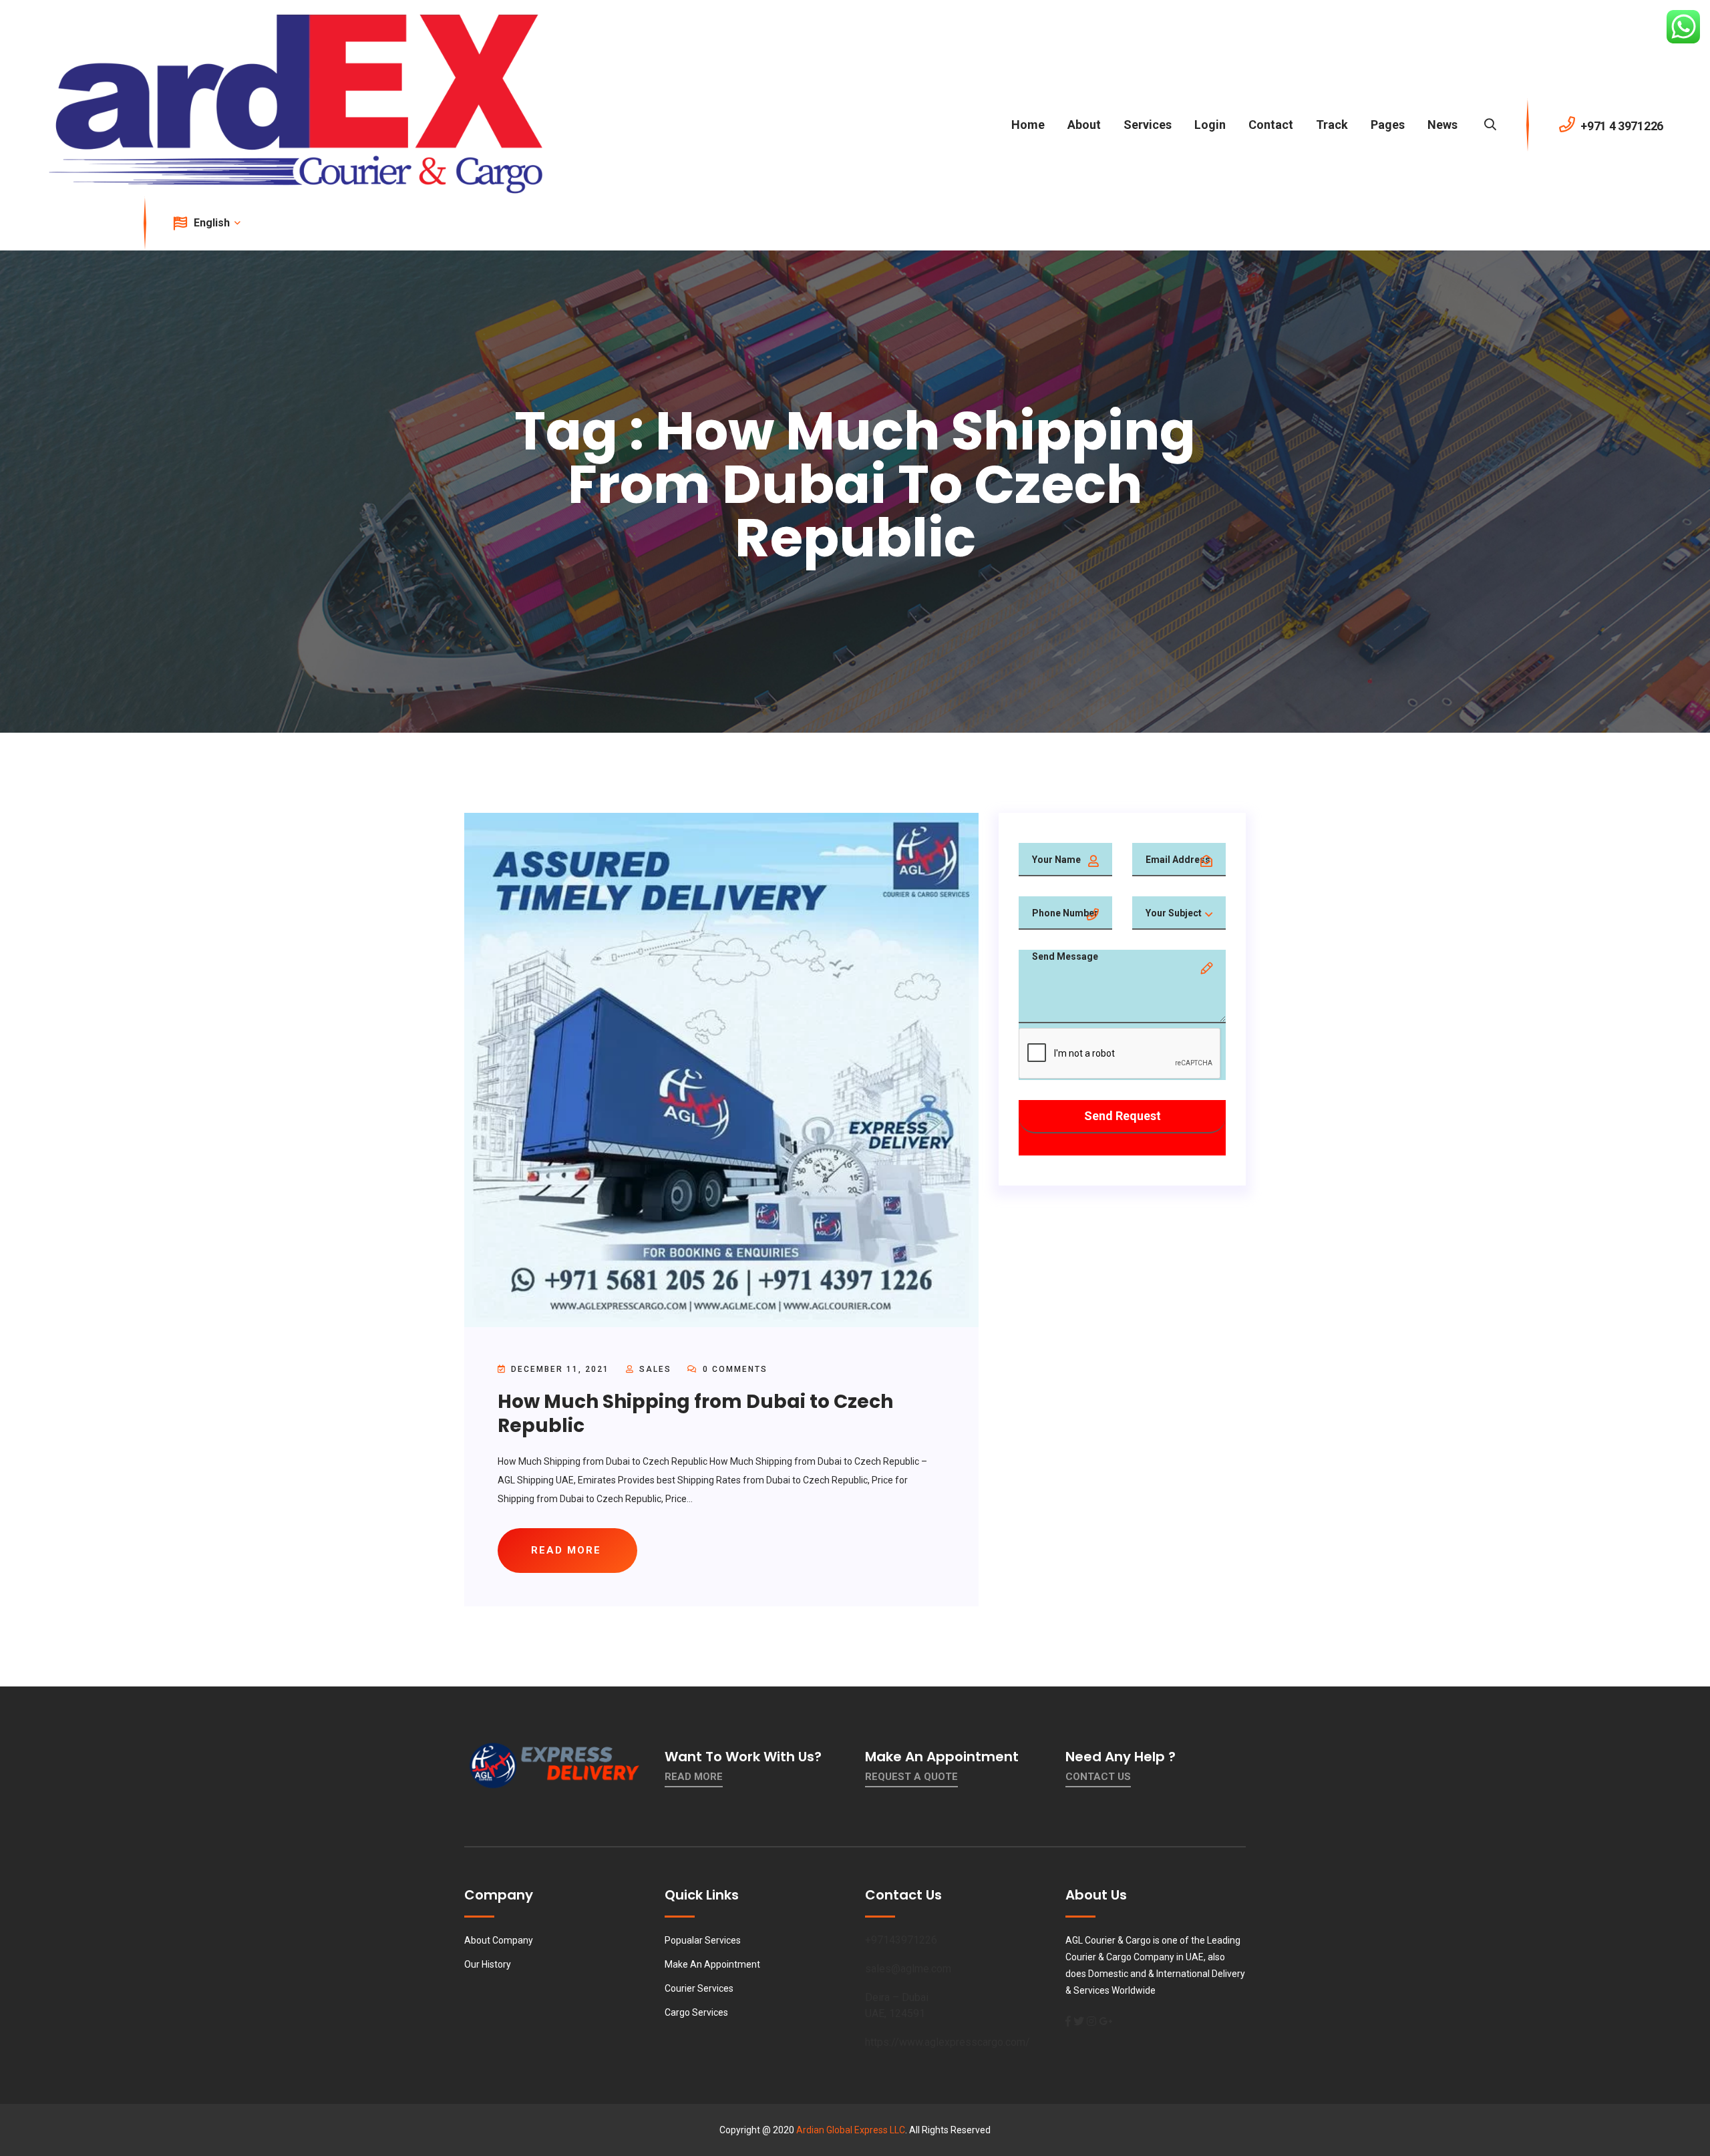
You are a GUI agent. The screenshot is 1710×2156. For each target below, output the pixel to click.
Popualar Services (703, 1940)
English (213, 223)
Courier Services (699, 1988)
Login (1210, 125)
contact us (1098, 1777)
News (1442, 125)
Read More (694, 1777)
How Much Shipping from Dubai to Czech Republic (695, 1414)
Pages (1388, 125)
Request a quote (911, 1777)
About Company (499, 1940)
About (1084, 125)
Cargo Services (696, 2012)
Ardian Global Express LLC (851, 2130)
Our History (488, 1964)
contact (1271, 125)
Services (1148, 125)
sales (655, 1369)
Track (1332, 125)
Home (1028, 125)
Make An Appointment (712, 1964)
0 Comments (733, 1369)
